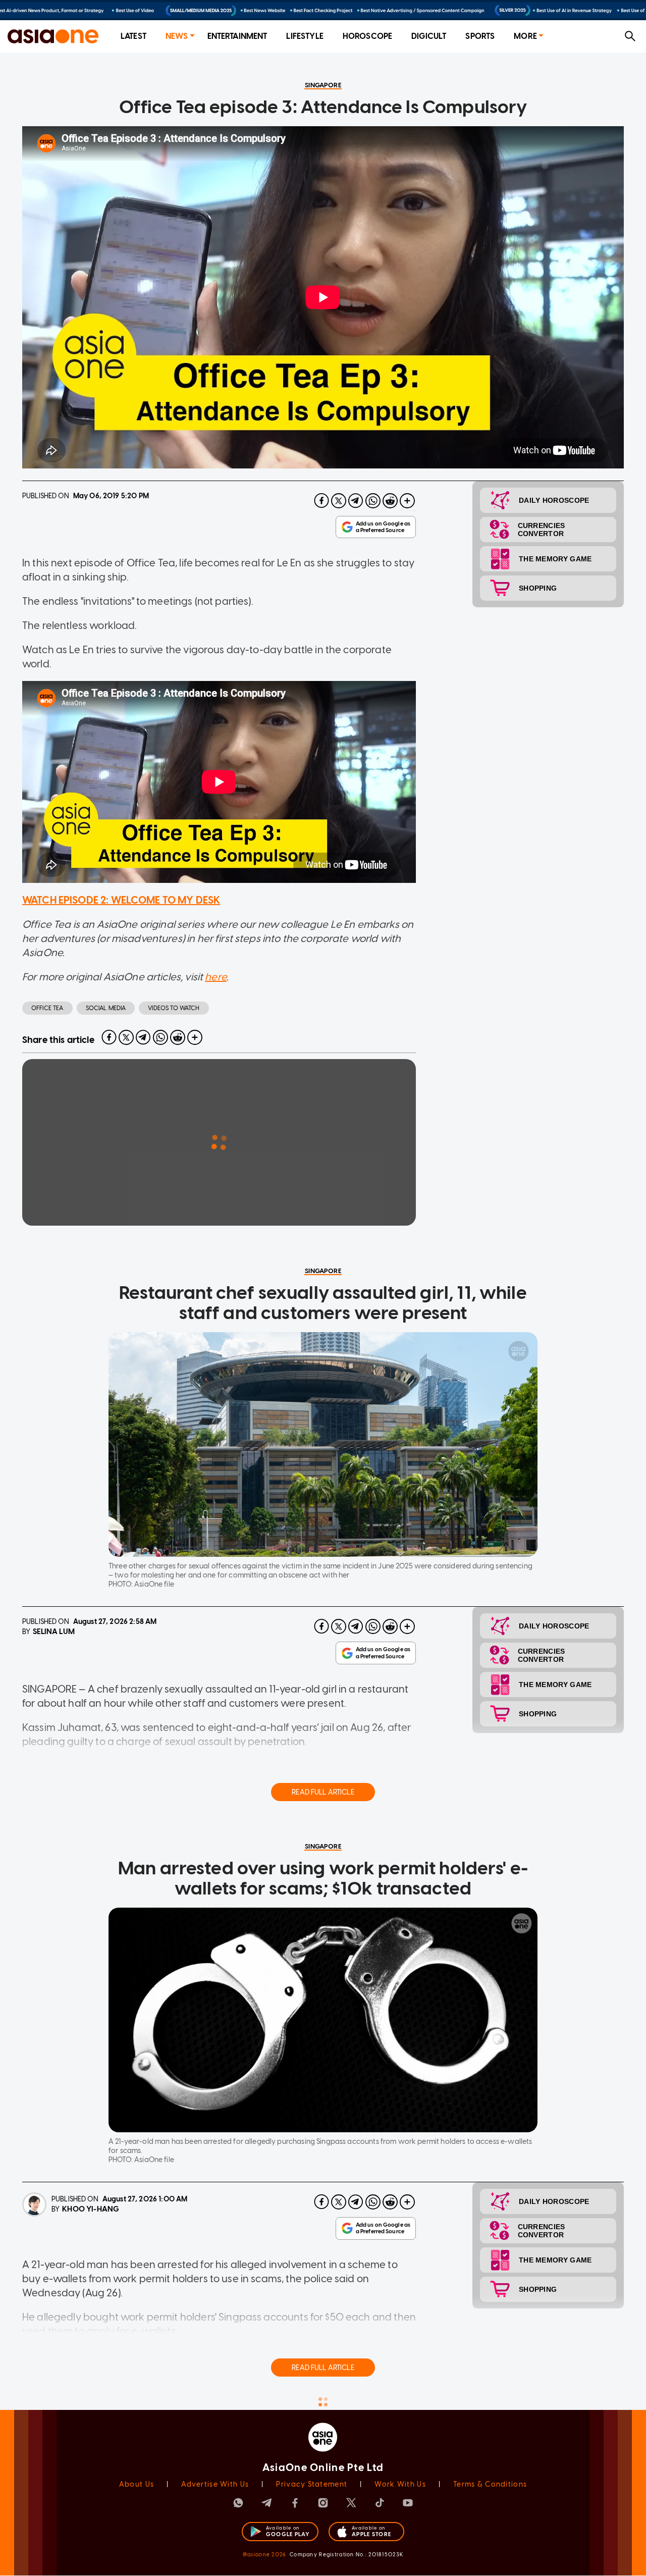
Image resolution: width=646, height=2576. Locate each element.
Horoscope (367, 36)
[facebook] (321, 501)
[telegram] (356, 501)
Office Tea (47, 1008)
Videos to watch (174, 1008)
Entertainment (237, 36)
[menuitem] (133, 37)
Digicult (429, 36)
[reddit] (390, 501)
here (216, 977)
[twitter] (339, 501)
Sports (480, 36)
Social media (106, 1008)
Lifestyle (305, 36)
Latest (133, 36)
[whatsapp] (373, 501)
